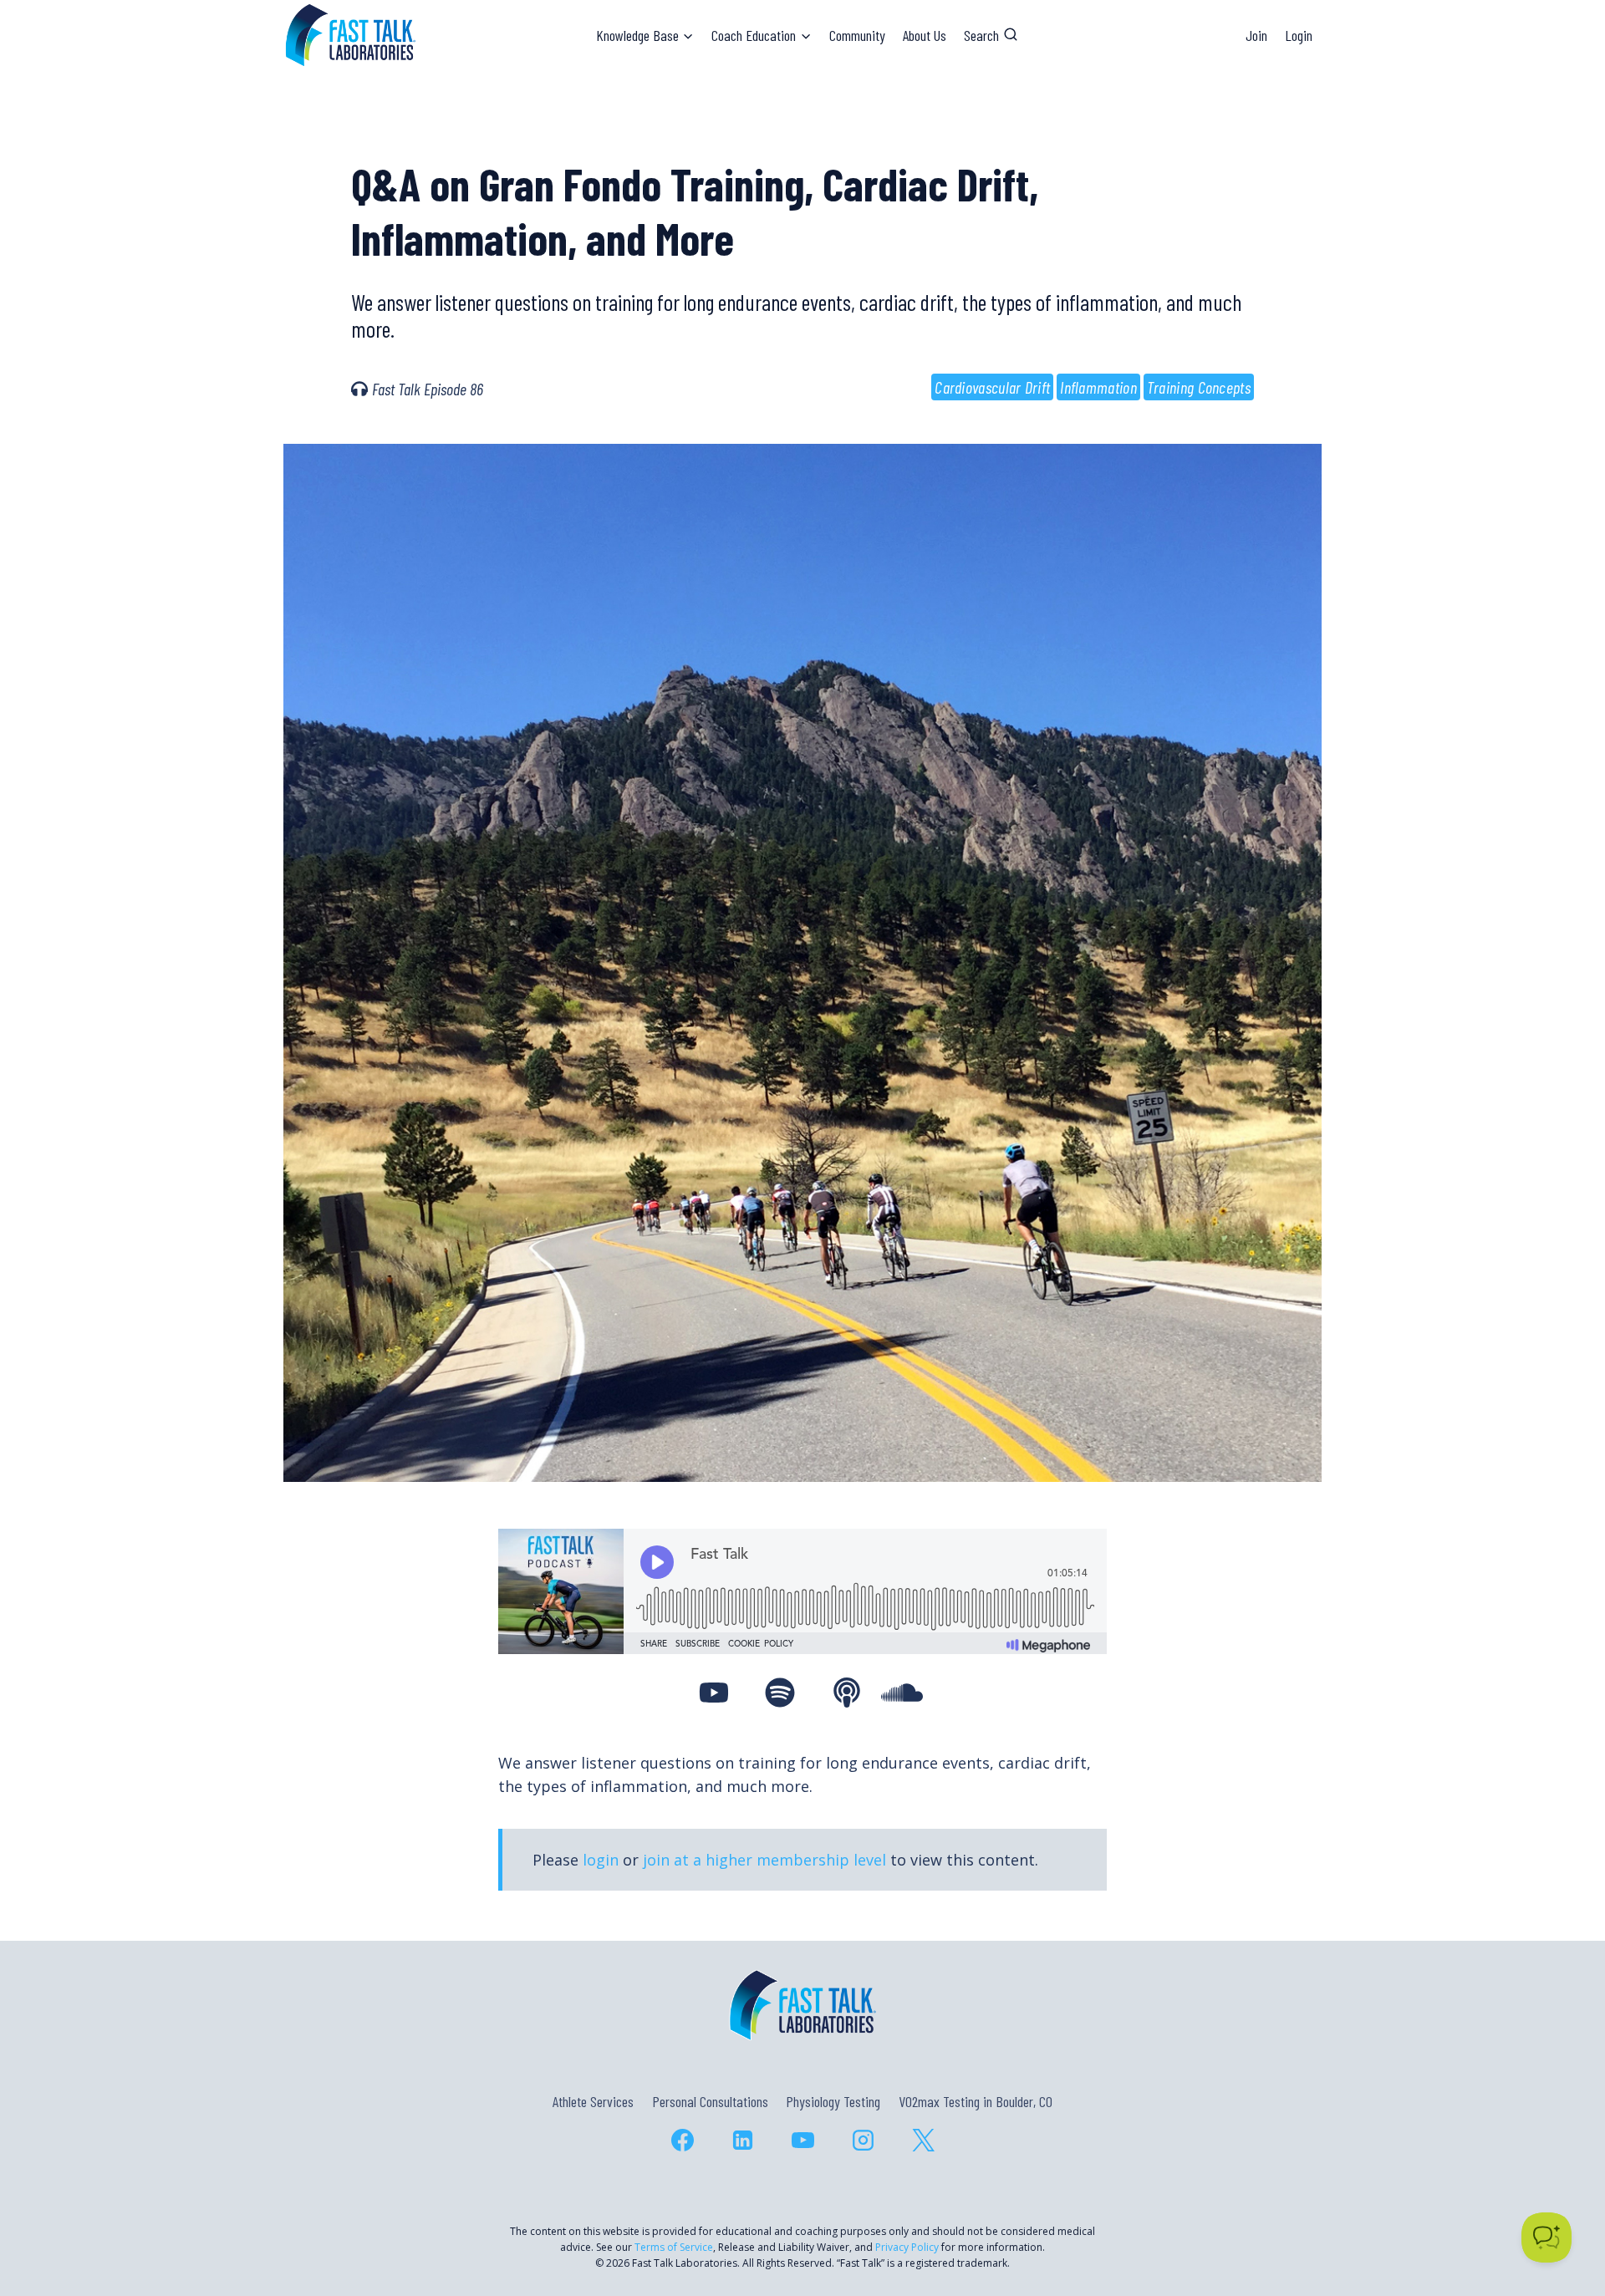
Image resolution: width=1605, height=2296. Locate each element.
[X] (923, 2141)
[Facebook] (682, 2141)
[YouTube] (802, 2141)
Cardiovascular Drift (992, 387)
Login (1299, 35)
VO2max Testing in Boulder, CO (976, 2101)
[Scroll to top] (1562, 2211)
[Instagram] (863, 2141)
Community (857, 35)
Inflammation (1098, 387)
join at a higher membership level (764, 1860)
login (601, 1860)
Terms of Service (674, 2247)
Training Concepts (1199, 387)
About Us (925, 35)
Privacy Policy (907, 2247)
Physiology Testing (833, 2101)
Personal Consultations (710, 2101)
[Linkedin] (742, 2141)
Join (1256, 35)
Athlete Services (593, 2101)
